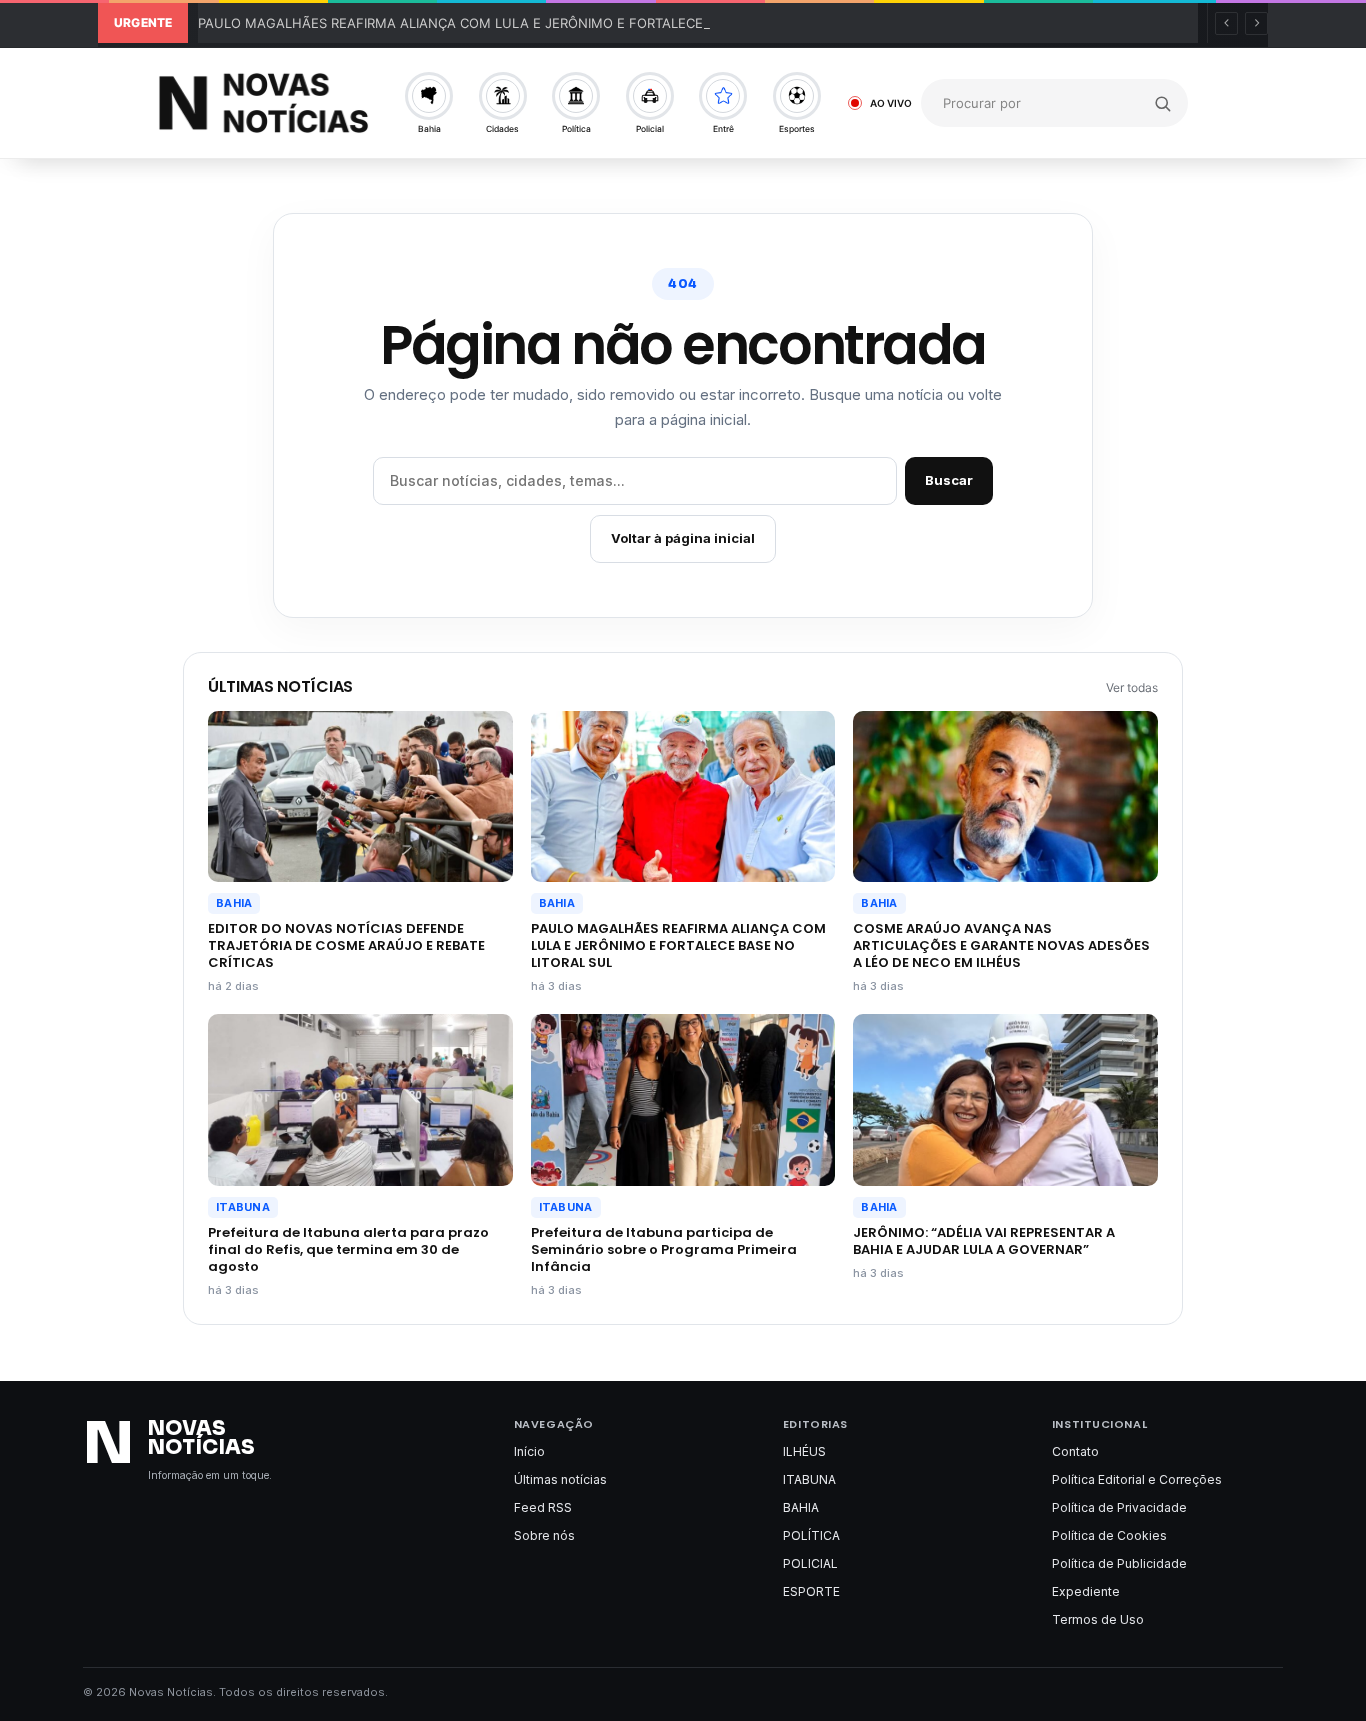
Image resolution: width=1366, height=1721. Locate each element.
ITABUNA (243, 1207)
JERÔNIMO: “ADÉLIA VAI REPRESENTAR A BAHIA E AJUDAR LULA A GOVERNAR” (984, 1241)
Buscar (949, 480)
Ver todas (1132, 687)
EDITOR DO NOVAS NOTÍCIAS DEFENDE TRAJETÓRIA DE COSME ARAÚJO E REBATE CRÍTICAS (346, 945)
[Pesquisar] (1163, 103)
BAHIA (234, 903)
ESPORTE (811, 1591)
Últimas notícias (560, 1479)
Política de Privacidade (1119, 1507)
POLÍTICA (811, 1535)
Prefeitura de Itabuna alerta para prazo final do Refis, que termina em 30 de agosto (348, 1249)
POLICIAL (810, 1563)
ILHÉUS (804, 1451)
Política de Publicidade (1119, 1563)
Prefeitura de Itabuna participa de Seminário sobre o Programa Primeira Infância (664, 1249)
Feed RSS (543, 1507)
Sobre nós (544, 1535)
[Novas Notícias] (263, 102)
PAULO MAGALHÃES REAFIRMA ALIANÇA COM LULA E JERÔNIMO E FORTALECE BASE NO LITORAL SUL (523, 23)
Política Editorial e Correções (1137, 1479)
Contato (1075, 1451)
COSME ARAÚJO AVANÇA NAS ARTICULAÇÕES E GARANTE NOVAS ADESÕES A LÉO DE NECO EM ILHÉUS (1001, 945)
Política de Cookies (1109, 1535)
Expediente (1086, 1591)
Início (529, 1451)
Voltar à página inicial (683, 538)
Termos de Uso (1098, 1619)
